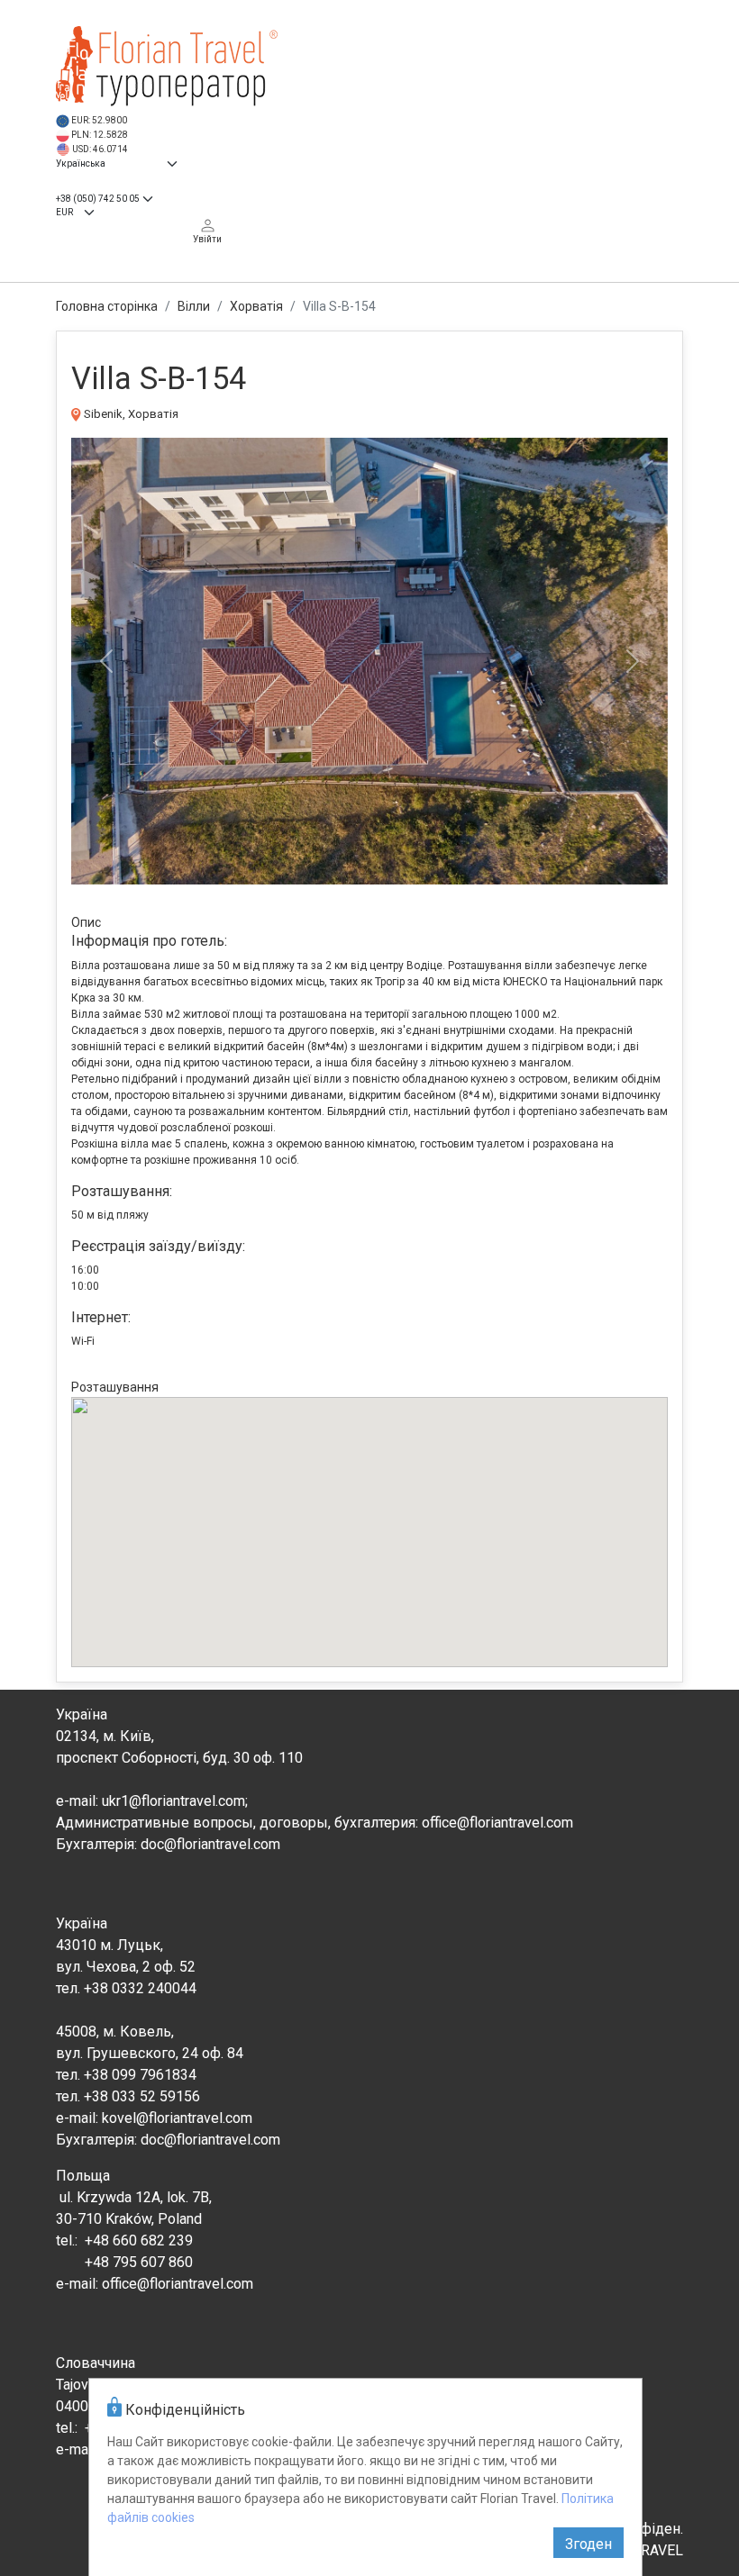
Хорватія (256, 306)
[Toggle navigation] (702, 48)
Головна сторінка (107, 306)
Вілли (194, 306)
